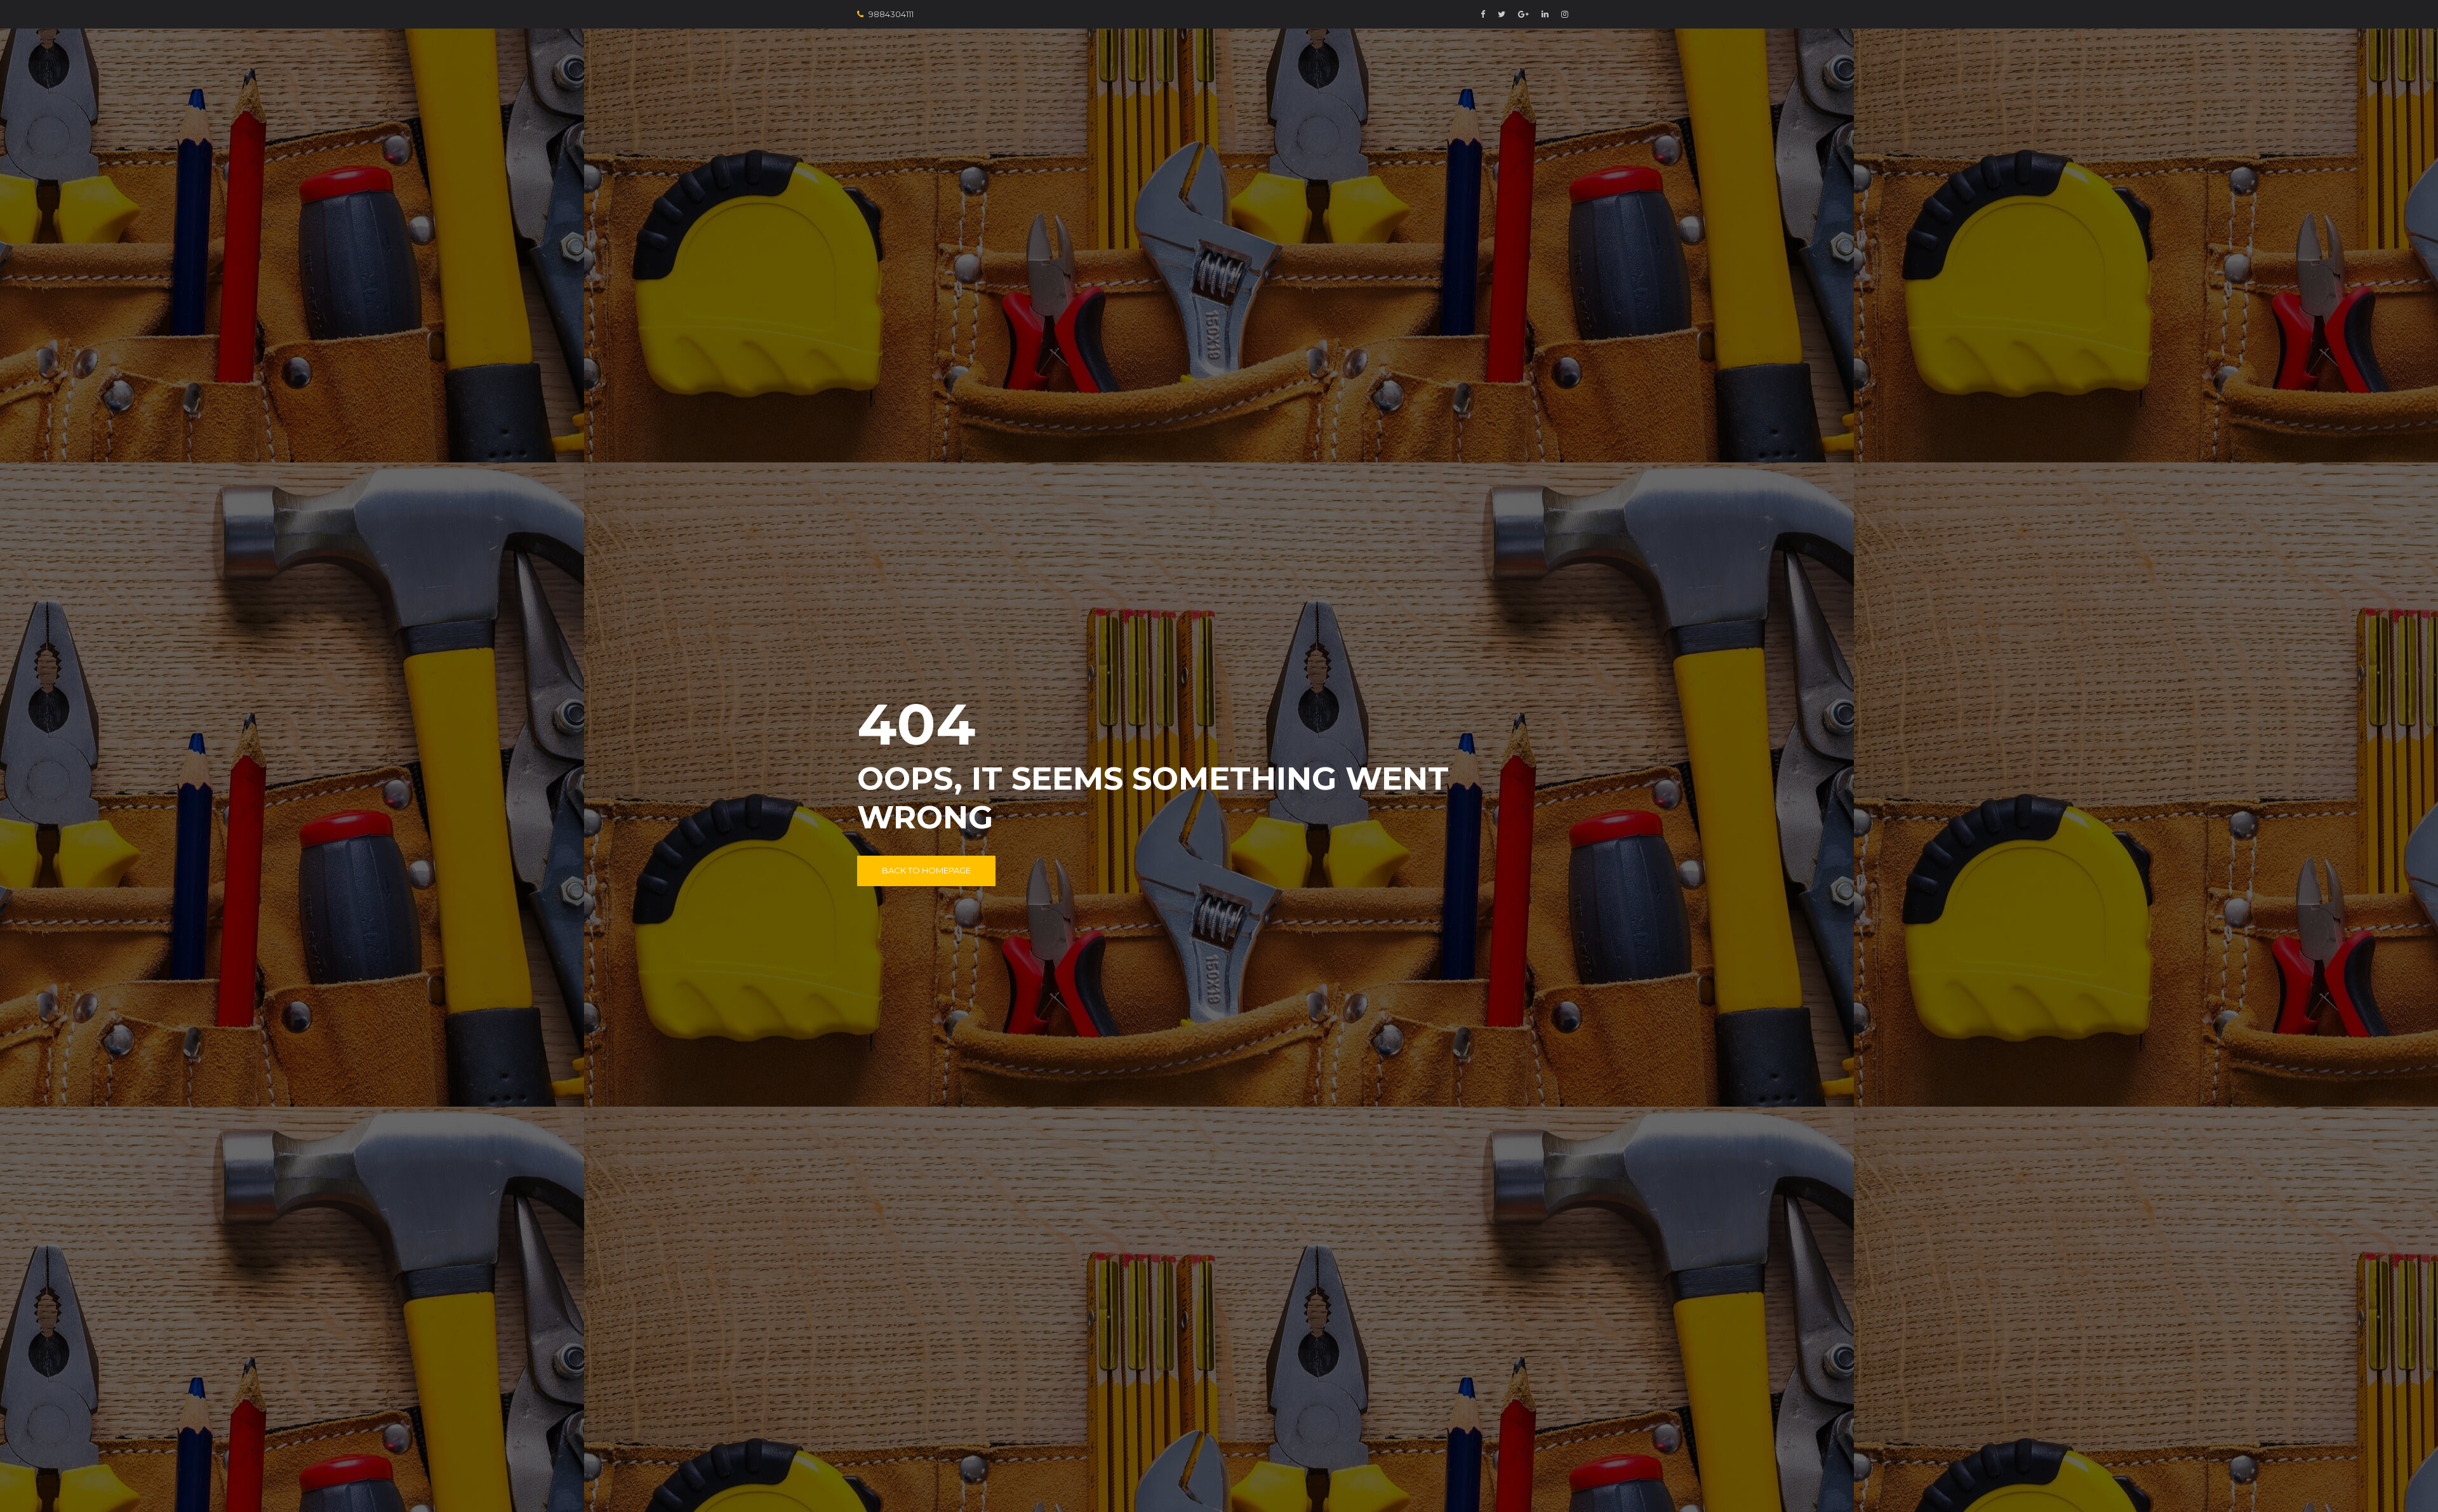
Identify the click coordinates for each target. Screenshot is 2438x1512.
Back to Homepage (926, 870)
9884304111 (891, 14)
